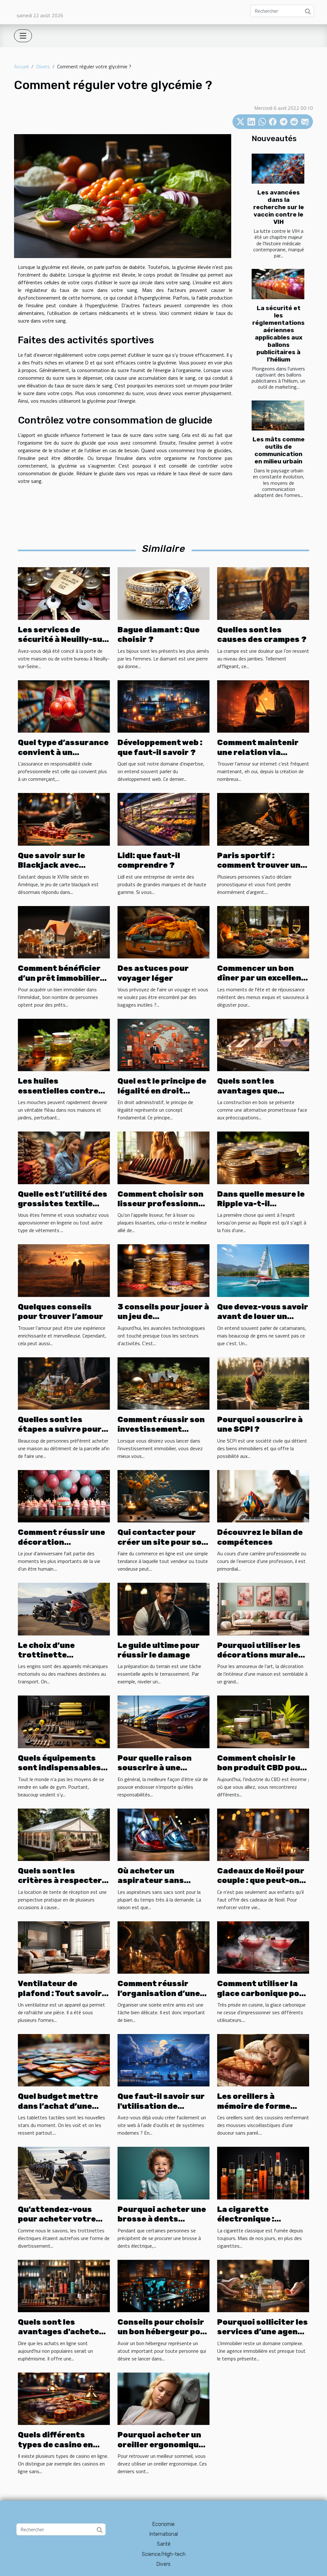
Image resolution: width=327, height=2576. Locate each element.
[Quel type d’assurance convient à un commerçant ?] (64, 706)
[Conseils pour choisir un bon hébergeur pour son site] (163, 2285)
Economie (163, 2524)
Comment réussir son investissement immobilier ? (161, 1429)
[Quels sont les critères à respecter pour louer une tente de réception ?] (64, 1834)
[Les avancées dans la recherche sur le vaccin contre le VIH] (278, 169)
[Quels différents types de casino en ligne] (64, 2398)
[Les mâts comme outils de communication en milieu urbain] (278, 415)
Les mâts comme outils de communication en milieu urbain (279, 450)
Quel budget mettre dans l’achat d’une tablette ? (58, 2106)
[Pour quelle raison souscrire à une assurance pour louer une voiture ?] (163, 1721)
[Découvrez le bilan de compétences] (263, 1496)
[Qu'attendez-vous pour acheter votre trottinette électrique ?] (64, 2172)
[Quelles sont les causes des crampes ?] (263, 593)
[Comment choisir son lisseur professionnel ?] (163, 1157)
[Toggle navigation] (23, 36)
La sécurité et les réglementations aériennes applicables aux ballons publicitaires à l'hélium (278, 334)
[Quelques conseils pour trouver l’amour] (64, 1270)
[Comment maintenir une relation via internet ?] (263, 706)
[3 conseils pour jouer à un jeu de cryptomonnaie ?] (163, 1270)
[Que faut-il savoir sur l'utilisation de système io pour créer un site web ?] (163, 2060)
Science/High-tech (164, 2554)
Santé (164, 2544)
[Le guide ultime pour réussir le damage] (163, 1608)
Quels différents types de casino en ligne (55, 2445)
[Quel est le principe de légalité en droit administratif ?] (163, 1044)
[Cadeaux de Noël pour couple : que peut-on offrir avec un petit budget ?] (263, 1834)
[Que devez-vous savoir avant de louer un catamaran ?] (263, 1270)
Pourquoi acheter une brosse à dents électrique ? (162, 2219)
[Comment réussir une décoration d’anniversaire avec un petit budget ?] (64, 1496)
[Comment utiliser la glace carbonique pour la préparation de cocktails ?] (263, 1947)
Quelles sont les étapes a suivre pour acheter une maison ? (61, 1429)
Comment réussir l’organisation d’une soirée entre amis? (159, 1993)
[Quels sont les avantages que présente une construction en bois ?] (263, 1044)
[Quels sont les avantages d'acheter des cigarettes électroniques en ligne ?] (64, 2285)
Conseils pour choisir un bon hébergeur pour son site (163, 2332)
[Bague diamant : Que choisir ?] (163, 593)
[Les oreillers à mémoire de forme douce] (263, 2060)
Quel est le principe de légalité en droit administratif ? (162, 1091)
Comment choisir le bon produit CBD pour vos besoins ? (261, 1768)
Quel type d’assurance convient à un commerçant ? (63, 752)
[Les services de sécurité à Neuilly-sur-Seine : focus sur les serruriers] (64, 593)
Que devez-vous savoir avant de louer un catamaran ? (263, 1317)
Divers (43, 66)
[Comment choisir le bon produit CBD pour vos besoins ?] (263, 1721)
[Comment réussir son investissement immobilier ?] (163, 1383)
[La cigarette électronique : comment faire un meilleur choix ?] (263, 2172)
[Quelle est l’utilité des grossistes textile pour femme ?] (64, 1157)
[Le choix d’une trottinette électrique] (64, 1608)
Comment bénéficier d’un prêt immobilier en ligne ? (59, 978)
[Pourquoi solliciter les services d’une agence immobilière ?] (263, 2285)
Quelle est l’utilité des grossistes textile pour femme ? (63, 1204)
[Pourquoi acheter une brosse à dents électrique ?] (163, 2172)
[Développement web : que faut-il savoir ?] (163, 706)
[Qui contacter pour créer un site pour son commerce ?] (163, 1496)
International (164, 2534)
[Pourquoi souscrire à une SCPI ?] (263, 1383)
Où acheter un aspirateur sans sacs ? (151, 1881)
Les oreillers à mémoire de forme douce (254, 2106)
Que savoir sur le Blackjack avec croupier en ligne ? (56, 865)
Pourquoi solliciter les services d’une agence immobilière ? (262, 2332)
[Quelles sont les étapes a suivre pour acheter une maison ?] (64, 1383)
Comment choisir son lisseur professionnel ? (162, 1204)
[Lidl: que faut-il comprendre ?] (163, 819)
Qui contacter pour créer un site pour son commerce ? (162, 1542)
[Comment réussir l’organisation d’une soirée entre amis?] (163, 1947)
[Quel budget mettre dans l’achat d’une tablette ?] (64, 2060)
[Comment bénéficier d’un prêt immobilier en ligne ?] (64, 932)
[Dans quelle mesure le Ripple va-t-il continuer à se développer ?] (263, 1157)
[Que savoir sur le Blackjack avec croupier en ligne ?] (64, 819)
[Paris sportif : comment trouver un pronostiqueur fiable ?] (263, 819)
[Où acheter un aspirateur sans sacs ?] (163, 1834)
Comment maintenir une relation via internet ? (258, 752)
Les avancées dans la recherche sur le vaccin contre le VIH (279, 207)
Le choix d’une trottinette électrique (46, 1655)
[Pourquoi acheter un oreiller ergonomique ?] (163, 2398)
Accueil (21, 66)
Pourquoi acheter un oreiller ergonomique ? (160, 2445)
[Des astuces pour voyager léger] (163, 932)
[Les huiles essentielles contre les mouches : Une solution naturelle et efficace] (64, 1044)
